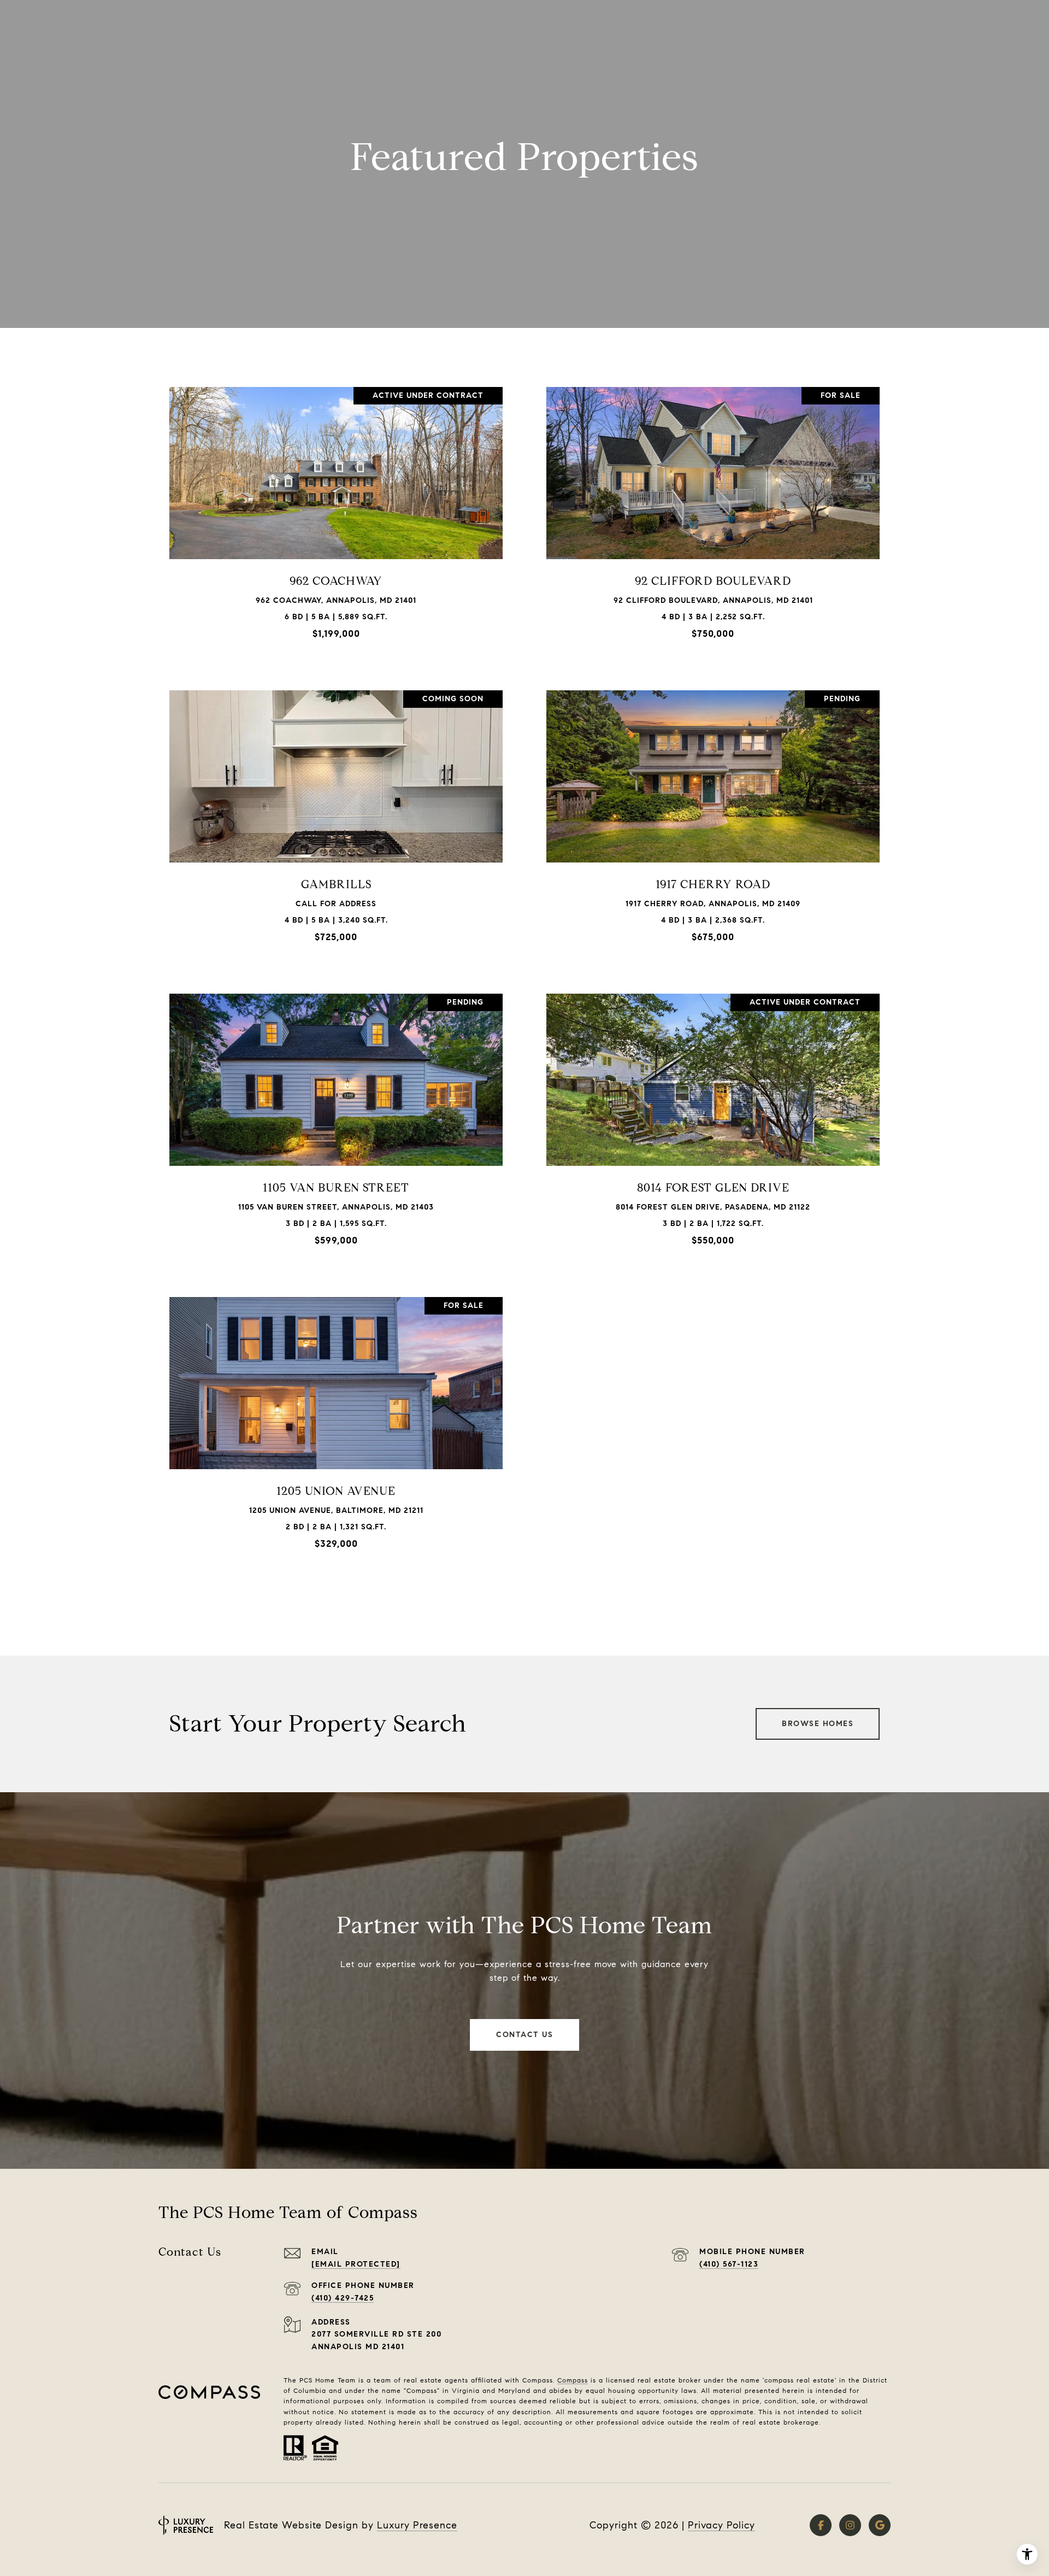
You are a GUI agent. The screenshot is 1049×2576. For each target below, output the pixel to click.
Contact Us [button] (524, 2035)
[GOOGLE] (880, 2525)
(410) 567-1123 (729, 2264)
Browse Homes (818, 1724)
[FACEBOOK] (821, 2525)
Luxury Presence (417, 2525)
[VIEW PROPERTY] (336, 509)
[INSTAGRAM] (850, 2525)
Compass (573, 2380)
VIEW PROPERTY (336, 518)
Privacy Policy (721, 2525)
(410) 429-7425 (343, 2298)
